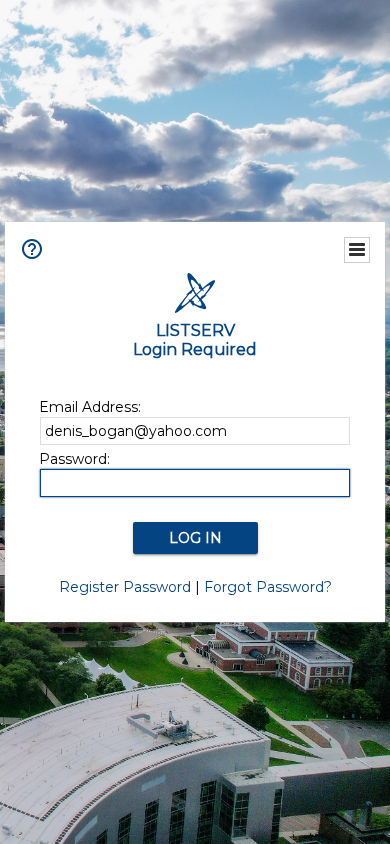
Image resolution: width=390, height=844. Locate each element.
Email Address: (90, 407)
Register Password (125, 587)
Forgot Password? (268, 587)
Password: (74, 459)
